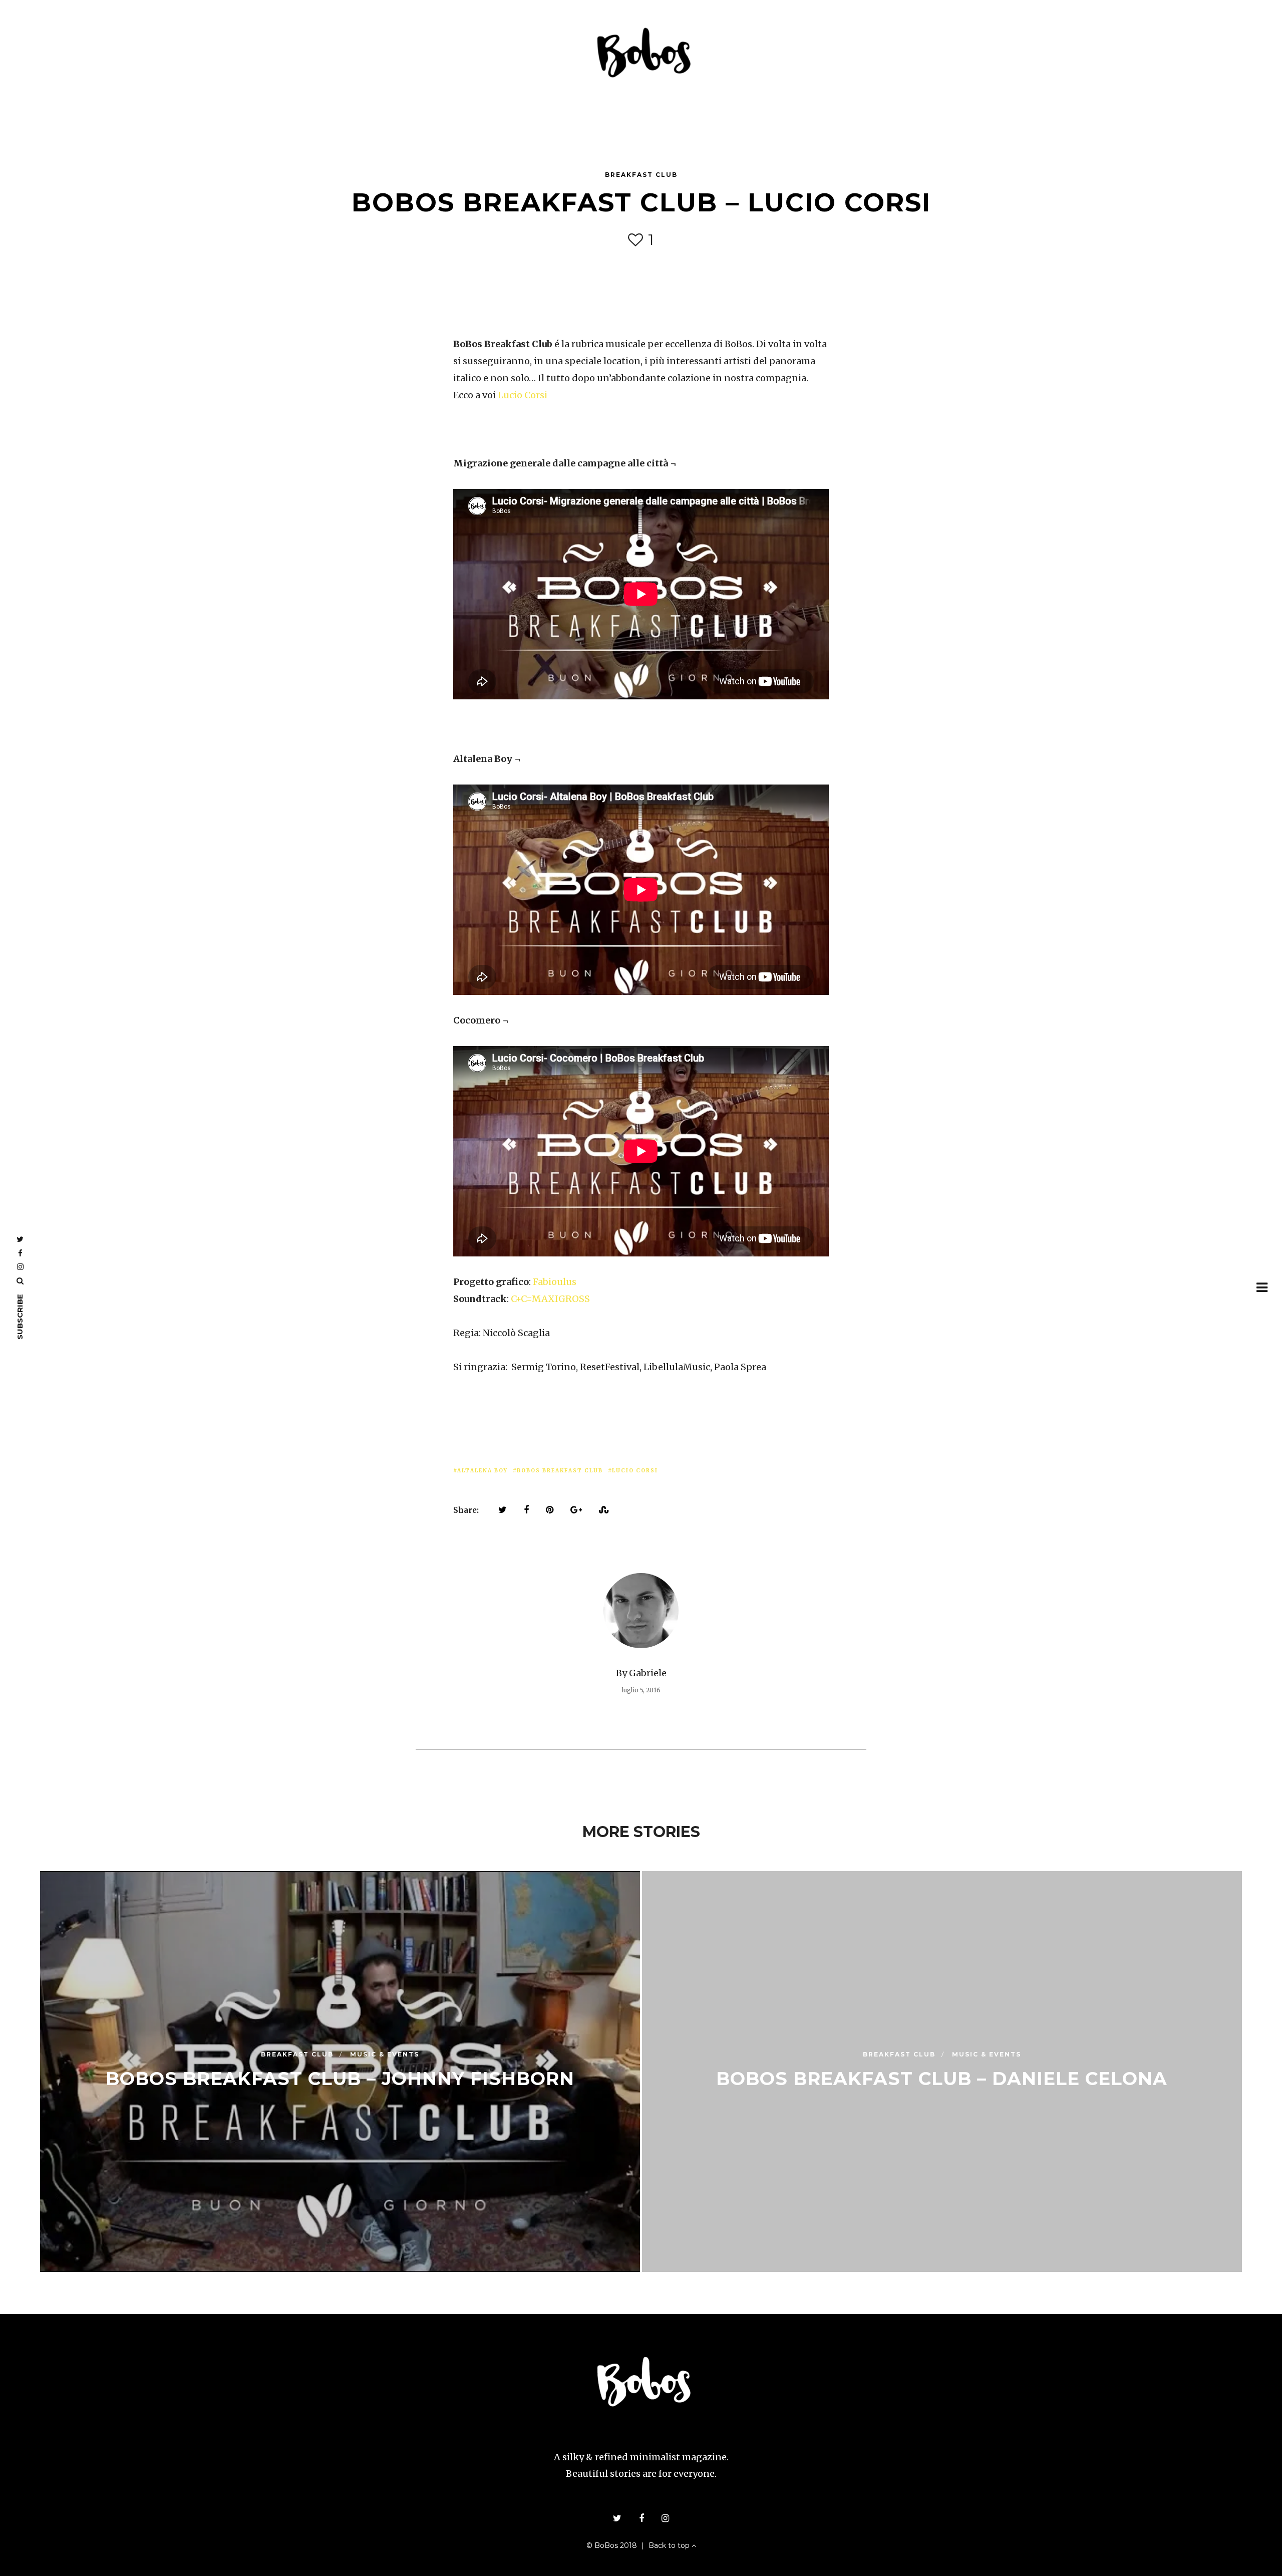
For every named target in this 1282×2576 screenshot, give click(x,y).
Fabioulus (555, 1282)
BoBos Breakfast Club (560, 1471)
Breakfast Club (641, 175)
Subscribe (20, 1317)
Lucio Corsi (523, 395)
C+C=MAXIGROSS (550, 1299)
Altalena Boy (483, 1471)
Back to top (670, 2545)
